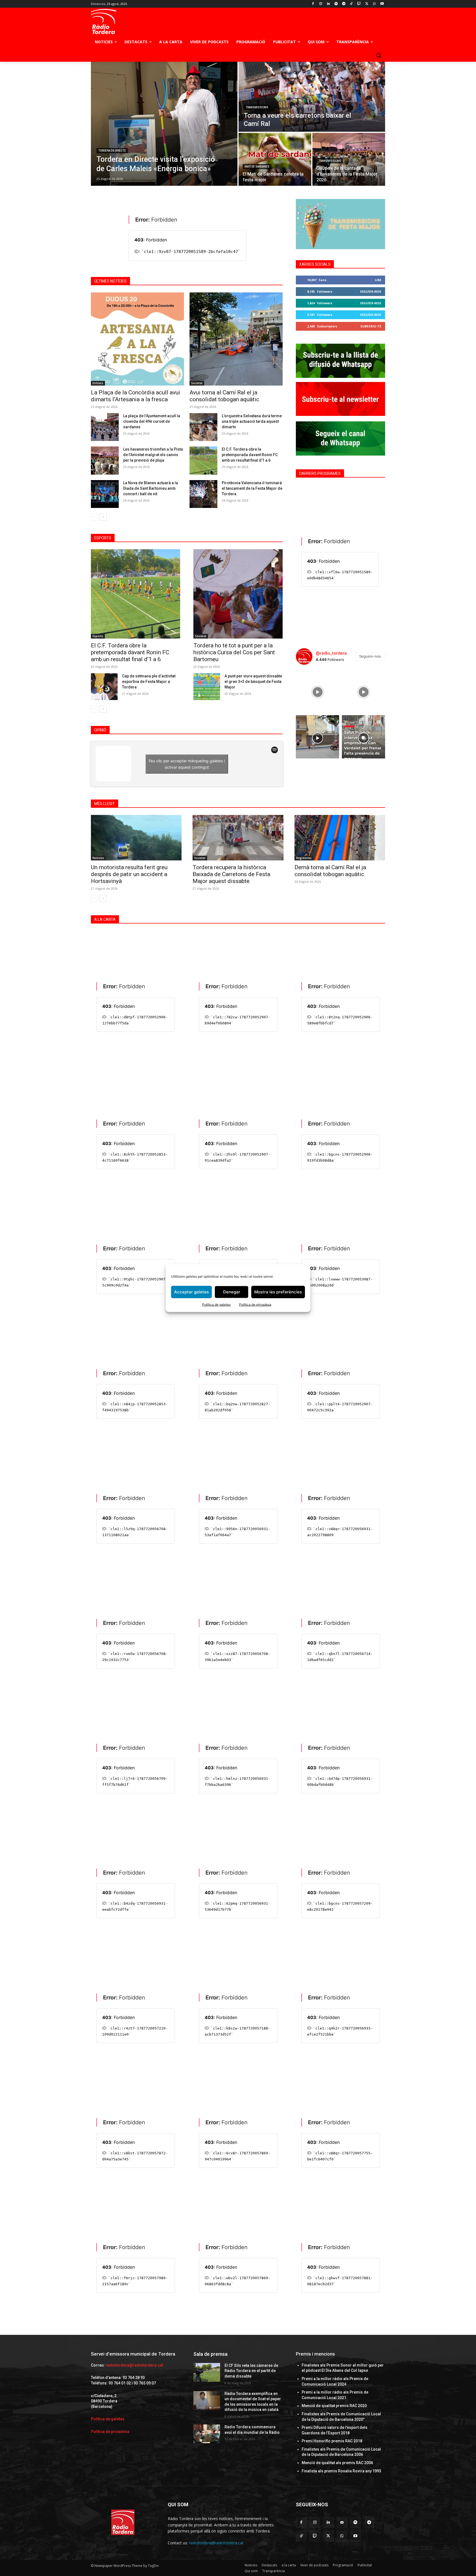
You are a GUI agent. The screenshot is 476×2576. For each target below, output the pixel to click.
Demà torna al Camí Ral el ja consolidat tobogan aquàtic (330, 871)
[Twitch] (359, 4)
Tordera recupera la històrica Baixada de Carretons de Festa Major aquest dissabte (231, 874)
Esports (98, 636)
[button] (378, 55)
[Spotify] (336, 4)
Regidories (304, 858)
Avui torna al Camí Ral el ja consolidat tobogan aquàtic (224, 396)
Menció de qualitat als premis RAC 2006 (337, 2463)
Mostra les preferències (278, 1292)
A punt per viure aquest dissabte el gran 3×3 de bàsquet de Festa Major (253, 682)
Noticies (98, 858)
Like (378, 280)
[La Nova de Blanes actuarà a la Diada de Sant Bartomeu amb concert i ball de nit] (105, 494)
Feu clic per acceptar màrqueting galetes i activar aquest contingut (187, 764)
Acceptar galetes (191, 1292)
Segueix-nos (371, 291)
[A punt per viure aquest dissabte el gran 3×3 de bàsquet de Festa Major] (207, 687)
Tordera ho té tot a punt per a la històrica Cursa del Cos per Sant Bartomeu (234, 652)
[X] (367, 4)
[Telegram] (344, 4)
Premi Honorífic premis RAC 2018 (332, 2441)
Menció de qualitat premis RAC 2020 (334, 2406)
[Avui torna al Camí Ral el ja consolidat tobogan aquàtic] (236, 339)
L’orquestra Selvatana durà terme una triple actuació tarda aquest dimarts (252, 421)
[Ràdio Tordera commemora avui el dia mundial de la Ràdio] (207, 2434)
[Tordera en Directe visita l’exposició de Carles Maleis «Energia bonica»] (164, 124)
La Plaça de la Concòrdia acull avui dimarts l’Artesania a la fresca (136, 396)
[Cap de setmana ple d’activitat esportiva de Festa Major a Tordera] (104, 687)
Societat (197, 383)
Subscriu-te (371, 326)
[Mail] (342, 2522)
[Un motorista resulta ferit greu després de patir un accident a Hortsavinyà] (136, 838)
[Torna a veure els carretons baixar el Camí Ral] (312, 97)
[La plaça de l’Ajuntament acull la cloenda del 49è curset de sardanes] (105, 427)
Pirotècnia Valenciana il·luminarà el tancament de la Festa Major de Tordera (252, 488)
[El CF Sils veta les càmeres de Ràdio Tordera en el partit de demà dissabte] (207, 2372)
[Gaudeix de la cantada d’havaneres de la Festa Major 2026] (349, 159)
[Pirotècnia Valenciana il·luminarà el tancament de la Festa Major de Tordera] (203, 494)
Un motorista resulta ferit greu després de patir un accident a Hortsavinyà (129, 874)
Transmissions (257, 107)
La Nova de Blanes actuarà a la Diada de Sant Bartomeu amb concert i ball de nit (151, 488)
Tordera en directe (112, 151)
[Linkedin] (328, 4)
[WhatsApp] (374, 4)
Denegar (232, 1292)
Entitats (98, 383)
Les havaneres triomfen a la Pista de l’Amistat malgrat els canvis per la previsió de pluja (153, 455)
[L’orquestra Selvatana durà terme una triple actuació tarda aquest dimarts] (203, 427)
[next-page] (103, 517)
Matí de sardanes (257, 167)
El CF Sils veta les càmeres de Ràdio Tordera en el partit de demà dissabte (251, 2371)
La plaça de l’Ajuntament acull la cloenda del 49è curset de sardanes (152, 421)
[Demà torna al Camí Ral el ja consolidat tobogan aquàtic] (340, 838)
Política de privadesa (255, 1304)
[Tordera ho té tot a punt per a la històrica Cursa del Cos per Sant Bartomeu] (238, 594)
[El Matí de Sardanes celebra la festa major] (275, 159)
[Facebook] (313, 4)
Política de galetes (216, 1304)
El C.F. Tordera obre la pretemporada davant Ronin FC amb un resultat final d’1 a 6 (250, 455)
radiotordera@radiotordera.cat (134, 2365)
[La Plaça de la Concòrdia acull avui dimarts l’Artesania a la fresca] (137, 339)
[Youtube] (382, 4)
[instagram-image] (317, 691)
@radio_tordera (331, 653)
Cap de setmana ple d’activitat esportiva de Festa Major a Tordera (149, 682)
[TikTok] (351, 4)
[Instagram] (321, 4)
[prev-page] (94, 517)
